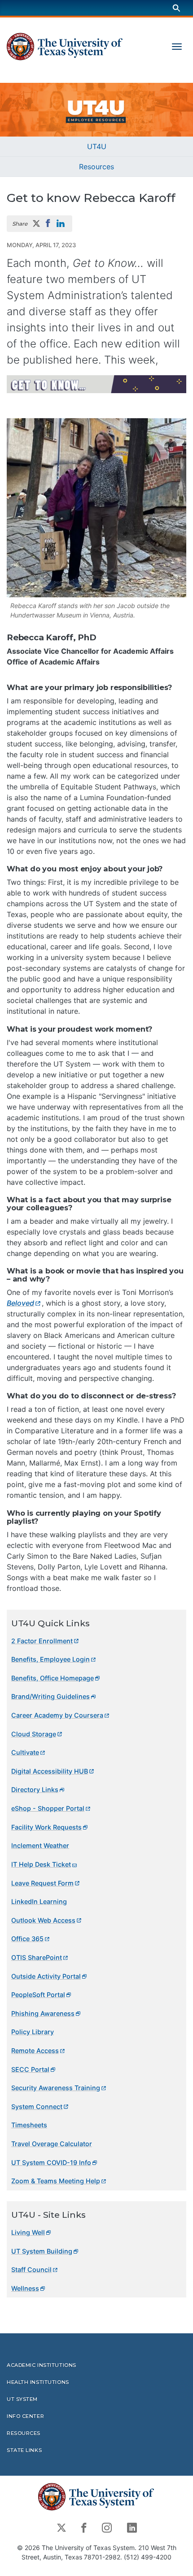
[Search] (176, 8)
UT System (42, 2251)
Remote (35, 2051)
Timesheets (29, 2125)
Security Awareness (56, 2088)
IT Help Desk (41, 1864)
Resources (96, 167)
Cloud (34, 1734)
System (37, 2107)
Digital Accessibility (50, 1771)
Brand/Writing (50, 1696)
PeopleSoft (38, 1995)
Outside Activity (46, 1976)
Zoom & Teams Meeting (56, 2181)
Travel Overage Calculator (52, 2144)
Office (27, 1939)
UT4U (97, 146)
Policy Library (33, 2032)
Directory (35, 1789)
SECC (30, 2069)
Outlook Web (43, 1920)
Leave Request (42, 1883)
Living (28, 2232)
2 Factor (42, 1641)
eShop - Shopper (48, 1808)
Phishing (43, 2013)
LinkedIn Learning (39, 1901)
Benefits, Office (53, 1678)
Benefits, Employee (50, 1659)
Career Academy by (57, 1715)
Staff (31, 2270)
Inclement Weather (40, 1845)
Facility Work (46, 1827)
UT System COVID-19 (51, 2162)
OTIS (37, 1957)
